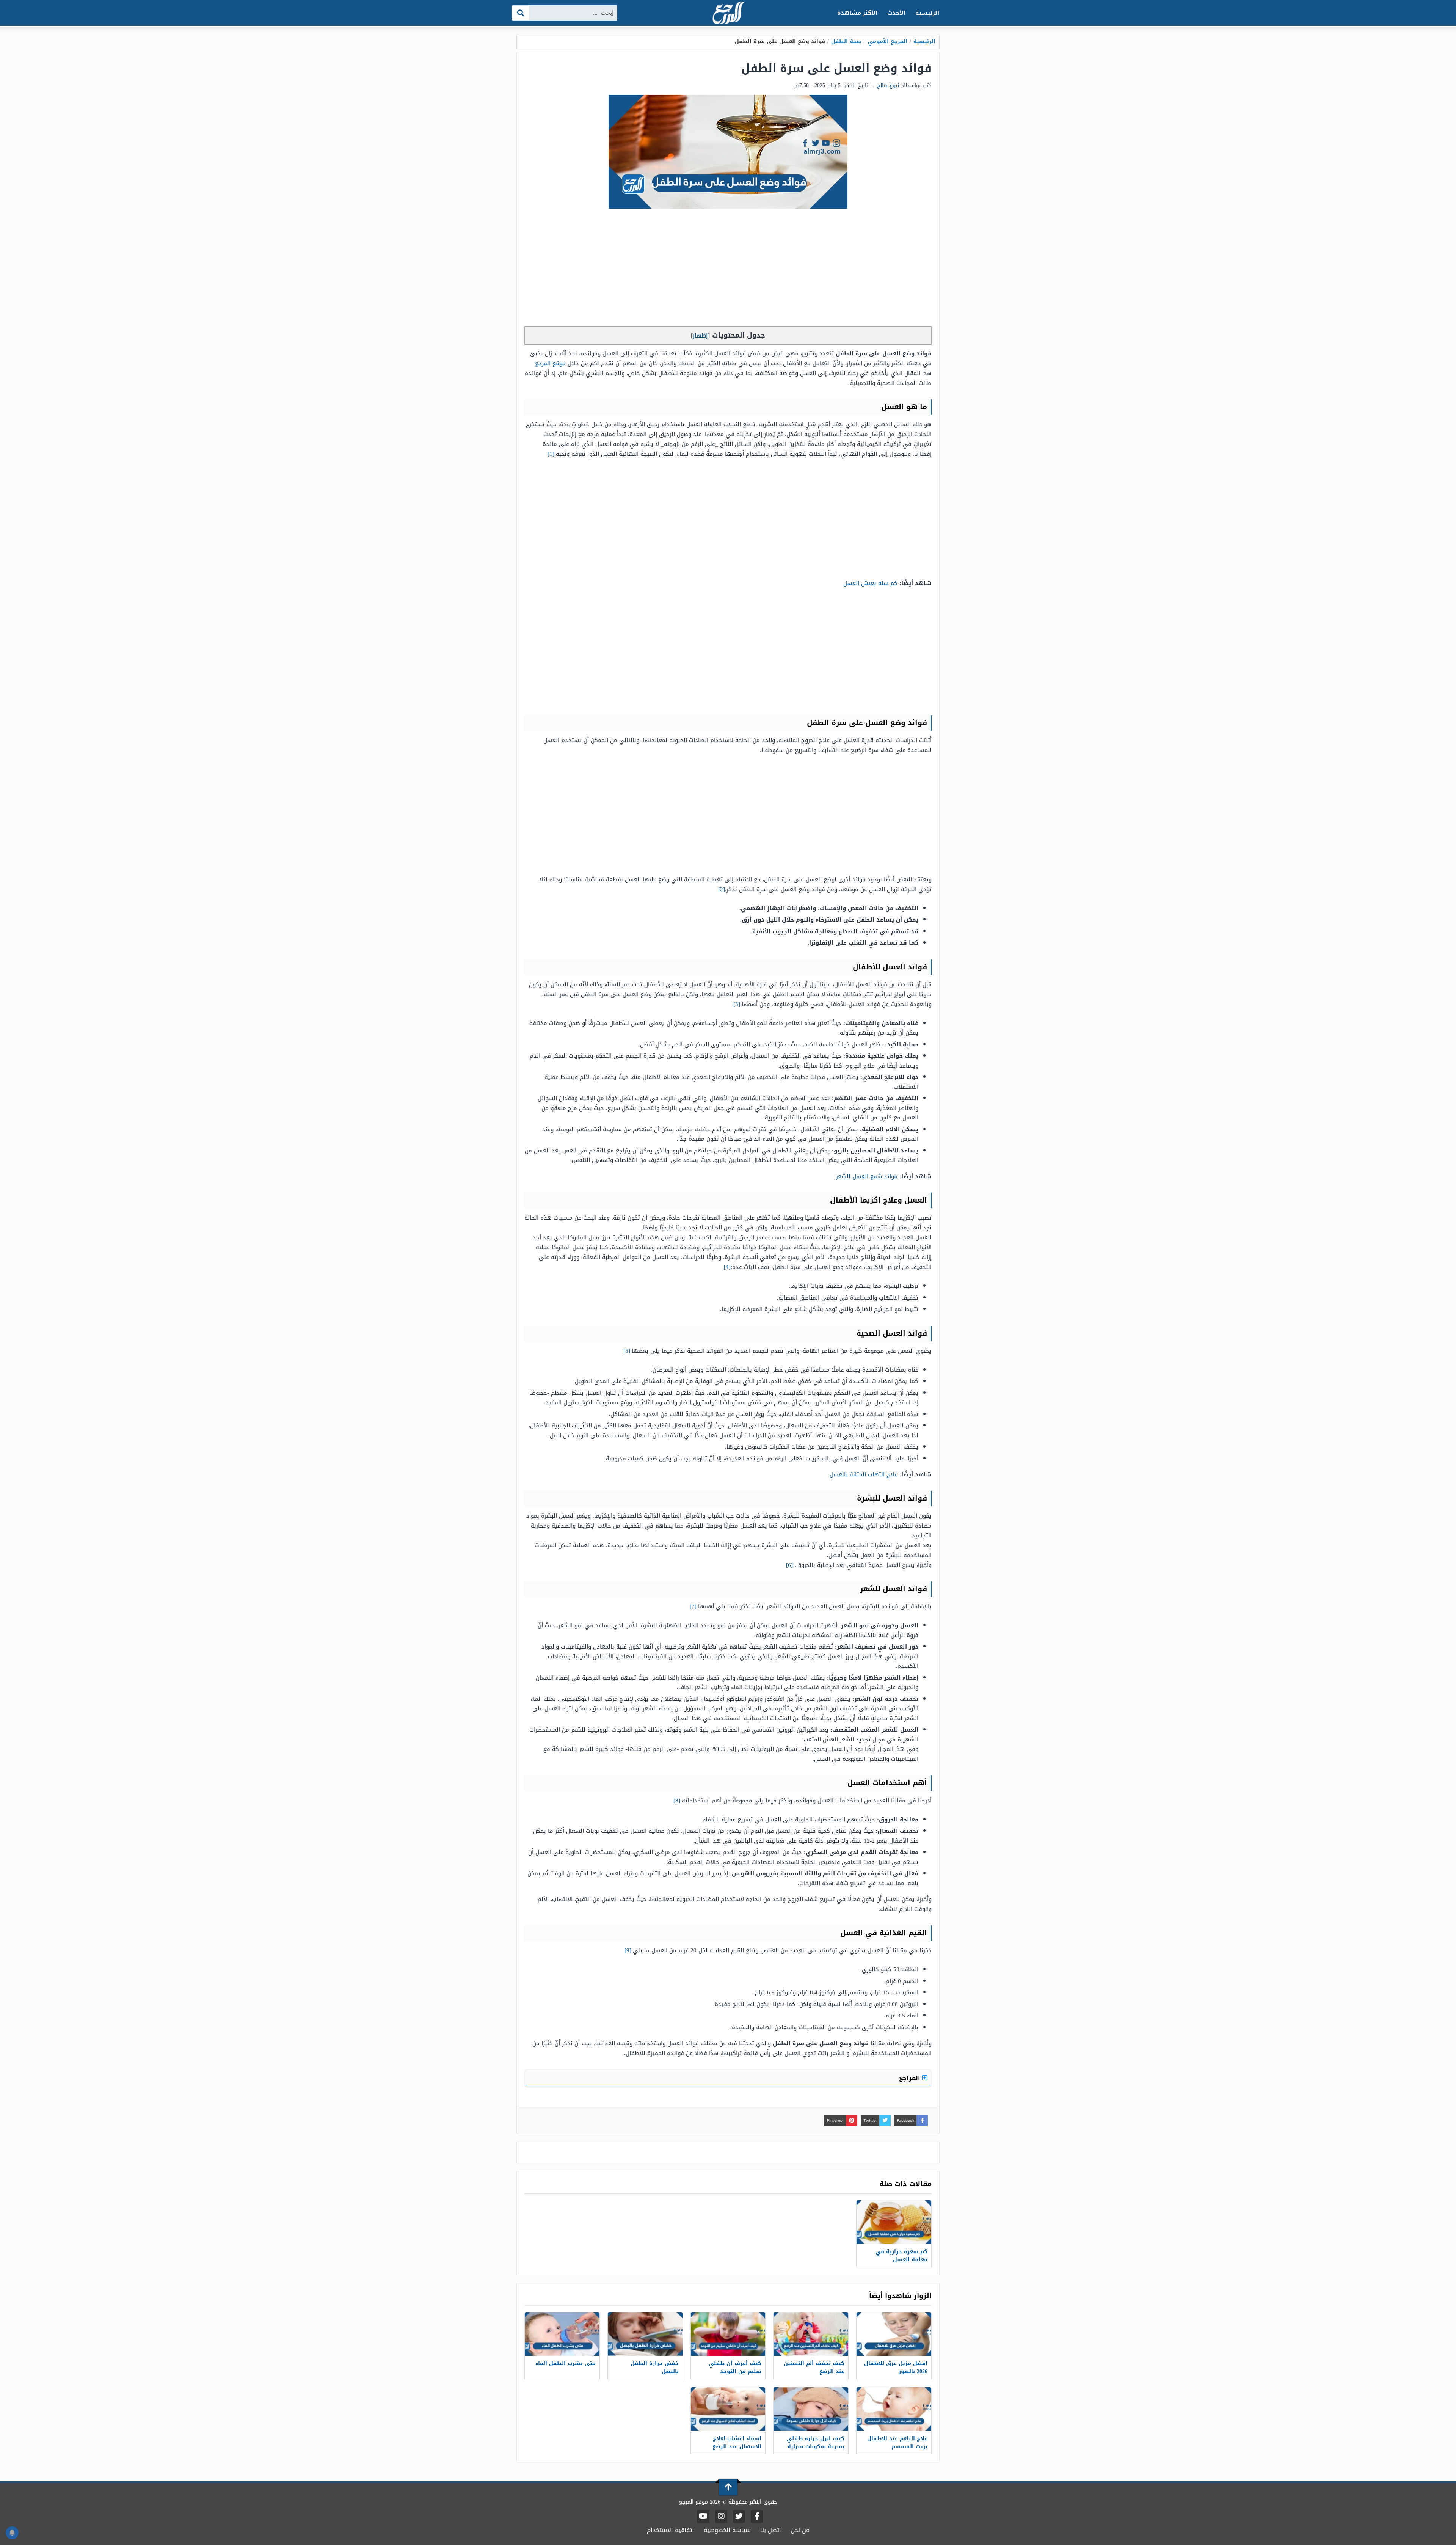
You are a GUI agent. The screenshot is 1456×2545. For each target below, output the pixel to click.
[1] (551, 454)
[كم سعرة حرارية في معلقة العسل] (894, 2222)
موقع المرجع (551, 363)
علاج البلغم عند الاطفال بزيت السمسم (897, 2443)
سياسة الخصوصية (727, 2530)
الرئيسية (927, 13)
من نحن (800, 2530)
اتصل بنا (771, 2530)
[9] (628, 1950)
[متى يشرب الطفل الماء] (562, 2334)
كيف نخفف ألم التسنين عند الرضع (814, 2368)
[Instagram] (721, 2517)
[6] (789, 1565)
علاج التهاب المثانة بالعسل (864, 1474)
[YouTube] (703, 2517)
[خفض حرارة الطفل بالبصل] (645, 2334)
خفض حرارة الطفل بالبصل (655, 2368)
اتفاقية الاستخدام (671, 2530)
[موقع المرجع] (728, 13)
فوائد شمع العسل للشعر (867, 1176)
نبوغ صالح (888, 86)
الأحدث (896, 13)
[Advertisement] (728, 269)
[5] (627, 1351)
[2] (722, 889)
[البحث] (521, 13)
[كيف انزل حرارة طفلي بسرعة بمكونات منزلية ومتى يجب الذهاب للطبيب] (811, 2409)
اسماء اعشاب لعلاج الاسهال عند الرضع (737, 2443)
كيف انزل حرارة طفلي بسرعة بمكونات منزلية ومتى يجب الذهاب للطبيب (816, 2451)
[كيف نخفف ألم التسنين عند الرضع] (811, 2334)
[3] (737, 1004)
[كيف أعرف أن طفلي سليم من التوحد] (728, 2334)
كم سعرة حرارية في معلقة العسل (901, 2256)
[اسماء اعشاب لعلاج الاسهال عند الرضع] (728, 2409)
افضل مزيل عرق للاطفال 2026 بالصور (896, 2368)
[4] (727, 1267)
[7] (693, 1606)
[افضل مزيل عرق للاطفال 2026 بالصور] (894, 2334)
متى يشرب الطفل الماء (566, 2364)
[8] (677, 1801)
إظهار (700, 335)
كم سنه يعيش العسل (870, 583)
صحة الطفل (846, 42)
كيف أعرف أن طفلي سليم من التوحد (735, 2368)
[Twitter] (739, 2517)
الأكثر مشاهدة (857, 13)
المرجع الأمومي (887, 42)
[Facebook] (757, 2517)
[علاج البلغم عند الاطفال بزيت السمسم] (894, 2409)
